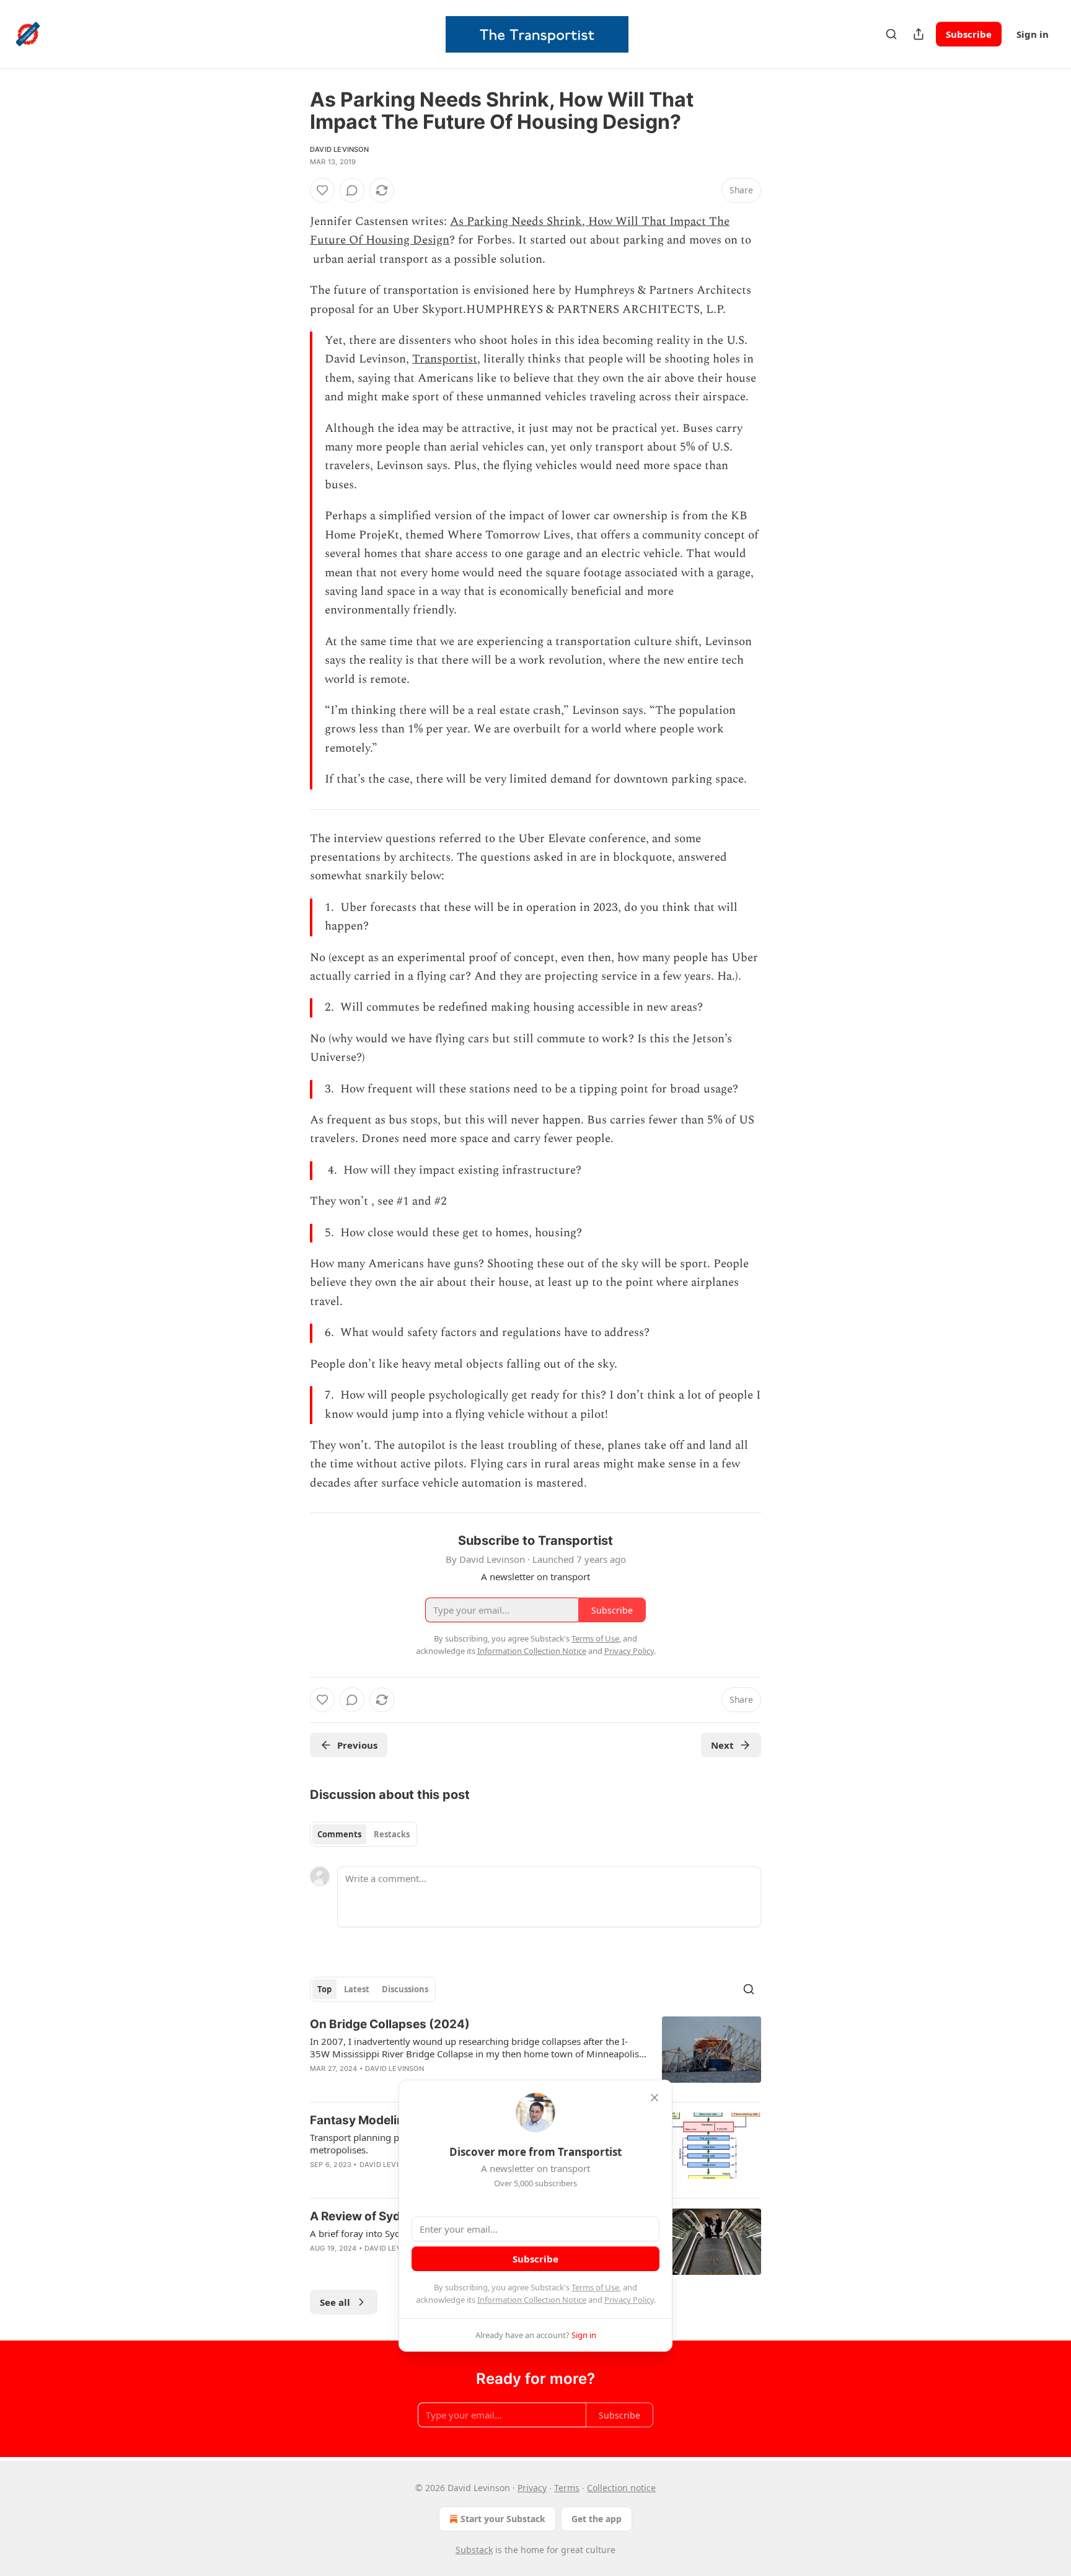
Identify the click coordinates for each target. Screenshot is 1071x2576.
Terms (567, 2488)
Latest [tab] (357, 1989)
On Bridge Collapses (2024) (390, 2024)
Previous (357, 1745)
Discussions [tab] (405, 1989)
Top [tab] (324, 1989)
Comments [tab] (339, 1834)
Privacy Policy (629, 2300)
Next (722, 1745)
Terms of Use (595, 2287)
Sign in (1033, 34)
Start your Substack (503, 2519)
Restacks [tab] (392, 1834)
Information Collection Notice (532, 2300)
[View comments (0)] (352, 190)
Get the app (597, 2519)
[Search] (891, 34)
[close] (654, 2098)
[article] (535, 2054)
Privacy (532, 2488)
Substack (474, 2550)
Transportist (445, 359)
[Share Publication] (919, 34)
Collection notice (621, 2488)
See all (335, 2302)
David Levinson (339, 149)
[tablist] (364, 1834)
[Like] (322, 190)
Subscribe (969, 34)
